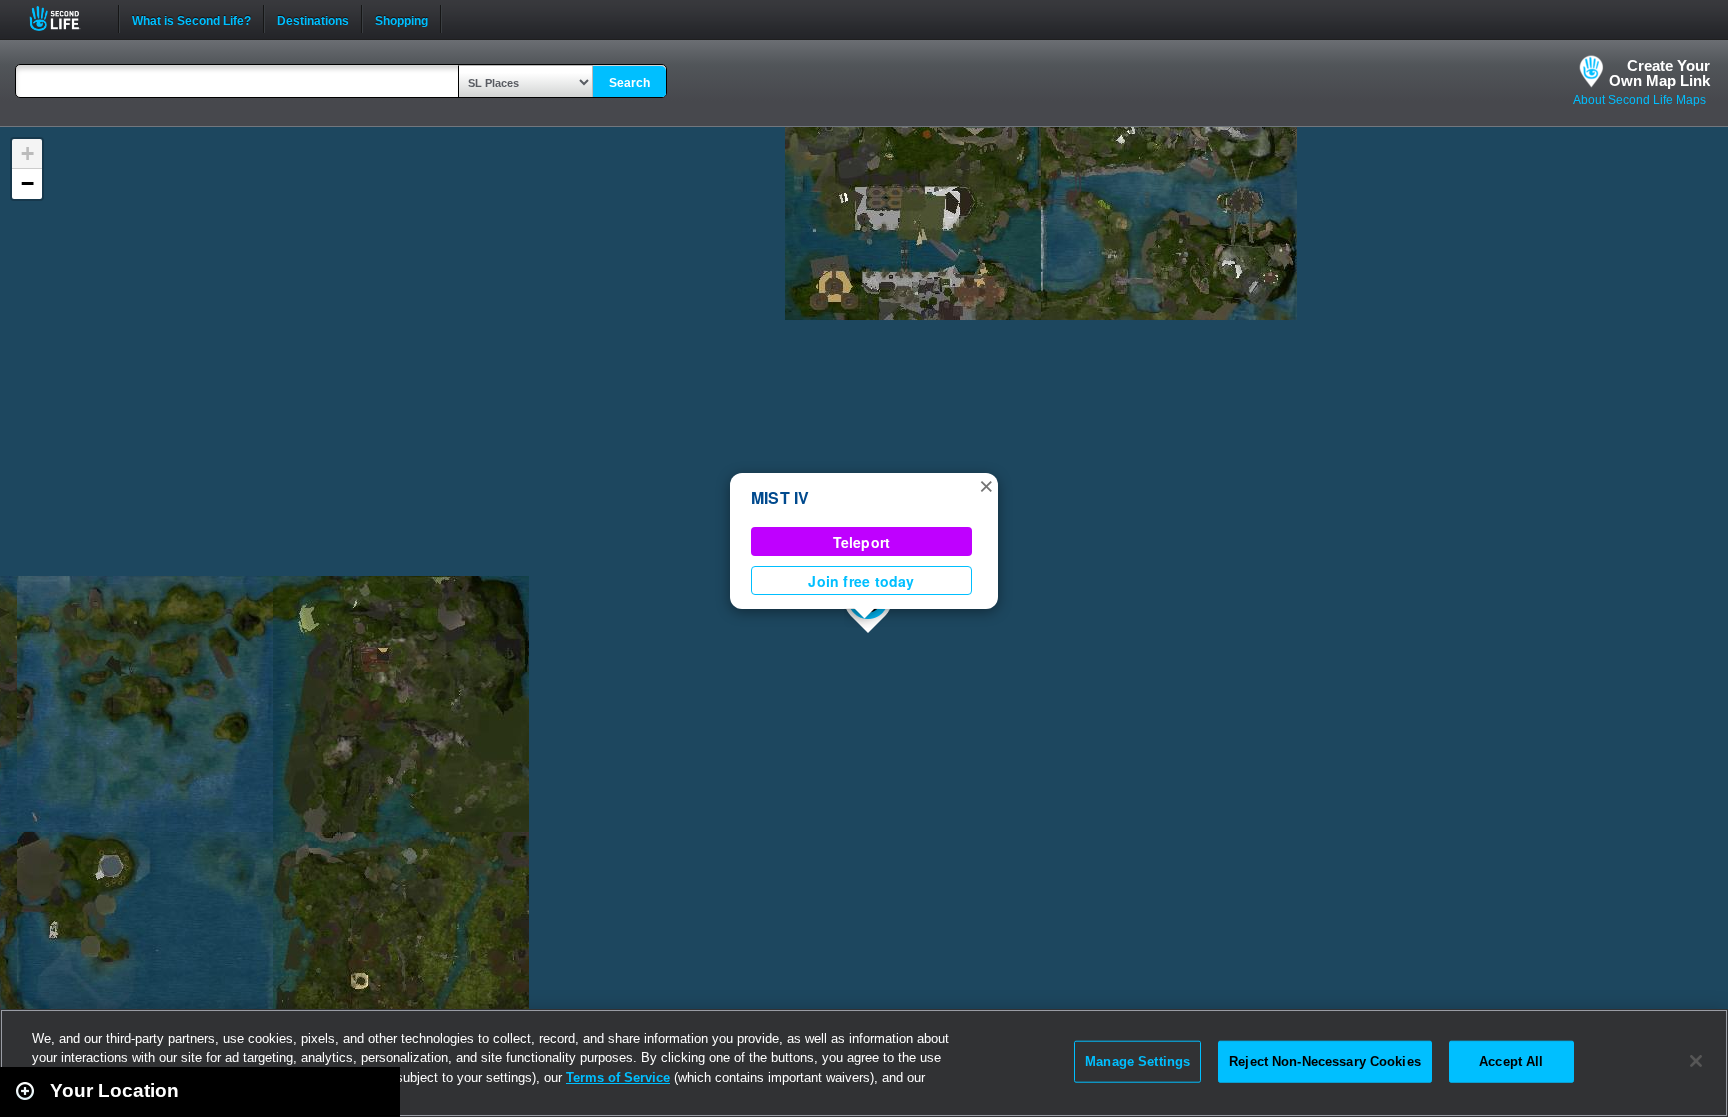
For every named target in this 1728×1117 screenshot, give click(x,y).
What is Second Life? (191, 19)
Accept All (1511, 1061)
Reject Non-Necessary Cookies (1325, 1061)
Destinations (313, 19)
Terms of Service (618, 1077)
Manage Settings (1137, 1061)
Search (629, 83)
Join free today (861, 581)
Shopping (401, 19)
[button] (986, 485)
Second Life (65, 18)
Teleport (862, 542)
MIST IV (780, 497)
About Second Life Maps (1639, 100)
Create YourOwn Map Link (1659, 73)
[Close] (1696, 1061)
